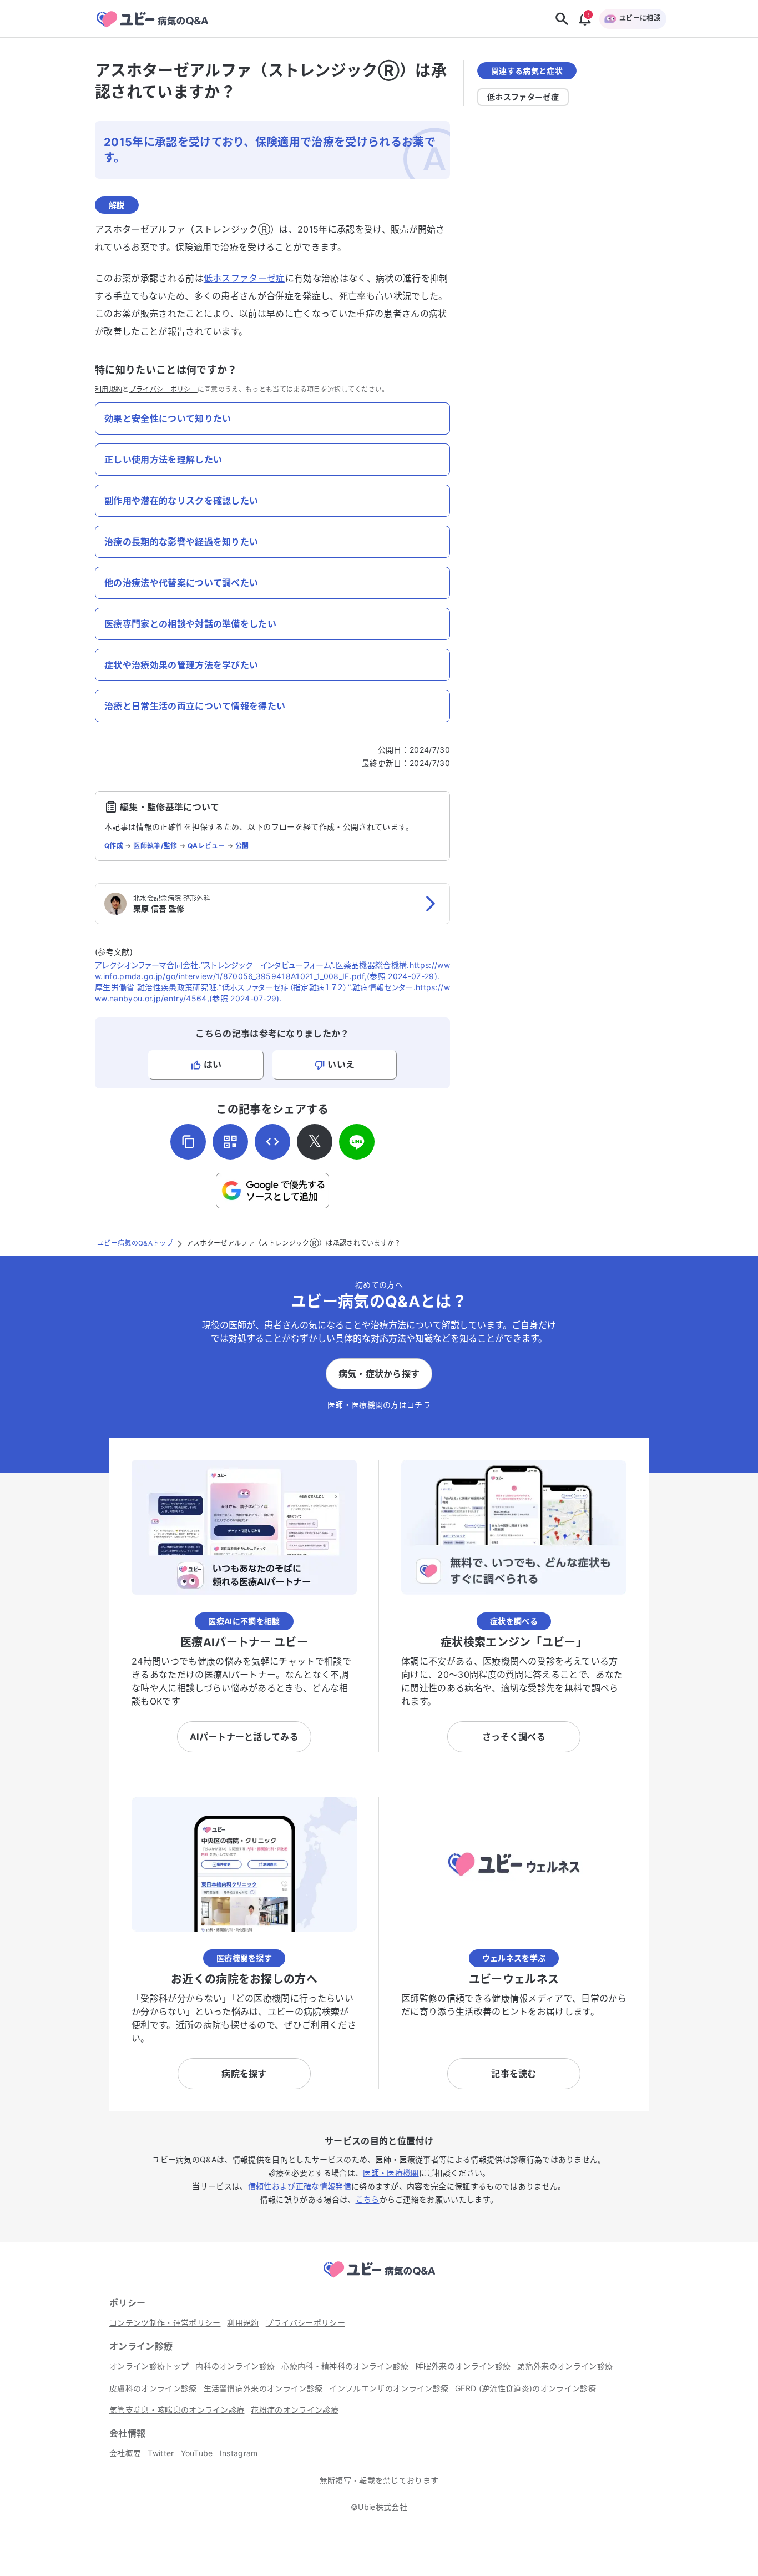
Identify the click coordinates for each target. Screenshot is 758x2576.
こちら (368, 2199)
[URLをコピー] (188, 1142)
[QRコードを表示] (230, 1142)
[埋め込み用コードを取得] (272, 1142)
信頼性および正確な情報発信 (300, 2186)
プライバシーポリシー (163, 389)
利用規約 (108, 389)
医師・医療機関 (391, 2173)
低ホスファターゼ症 (244, 278)
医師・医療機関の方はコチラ (379, 1405)
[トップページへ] (379, 2279)
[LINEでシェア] (357, 1142)
